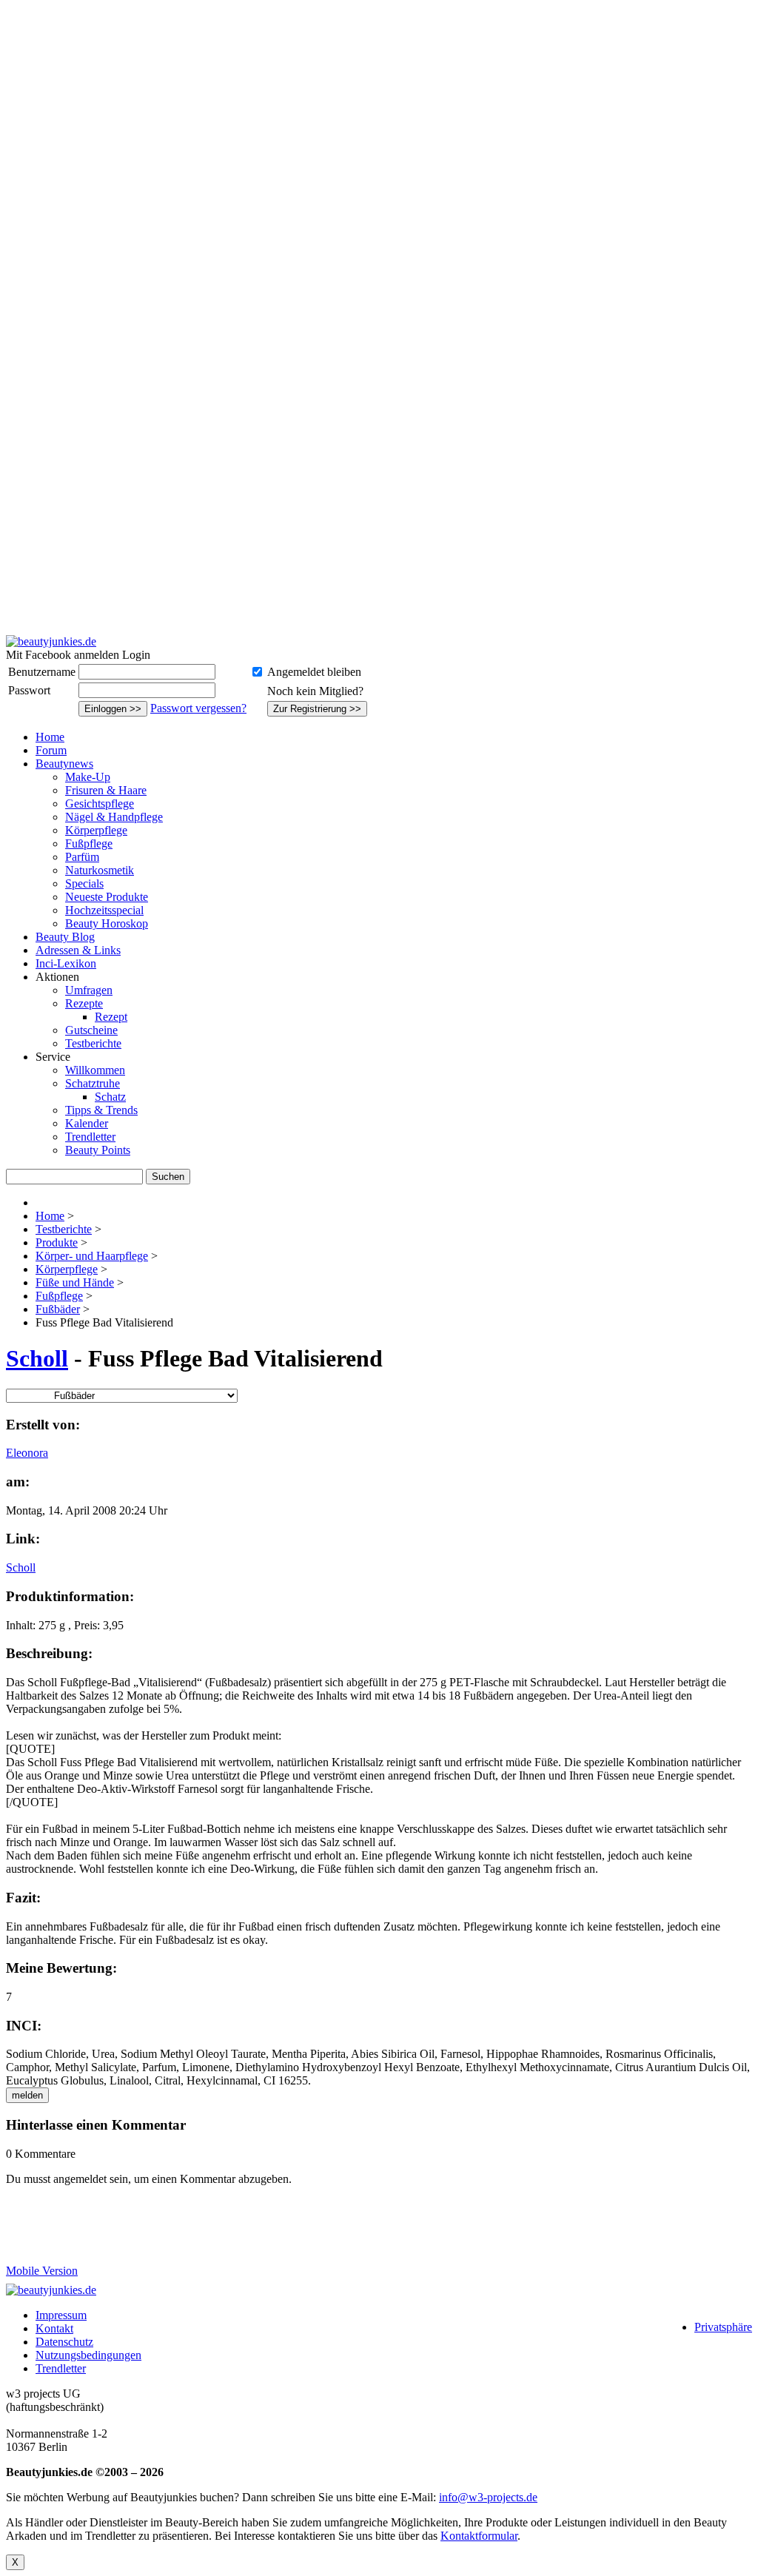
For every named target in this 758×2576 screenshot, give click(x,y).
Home (50, 737)
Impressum (61, 2315)
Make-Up (88, 777)
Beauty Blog (65, 937)
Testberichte (93, 1043)
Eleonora (27, 1453)
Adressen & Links (78, 950)
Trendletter (90, 1137)
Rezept (111, 1017)
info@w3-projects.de (488, 2497)
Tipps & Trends (101, 1110)
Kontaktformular (479, 2536)
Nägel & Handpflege (114, 817)
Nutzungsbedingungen (88, 2355)
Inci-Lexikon (66, 963)
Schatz (110, 1097)
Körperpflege (96, 830)
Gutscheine (91, 1030)
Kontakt (54, 2328)
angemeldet (80, 2179)
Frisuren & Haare (106, 790)
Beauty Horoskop (107, 923)
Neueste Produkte (107, 897)
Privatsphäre (723, 2327)
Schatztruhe (93, 1083)
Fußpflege (89, 843)
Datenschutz (64, 2342)
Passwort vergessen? (198, 708)
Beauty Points (98, 1150)
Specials (84, 883)
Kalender (87, 1123)
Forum (51, 750)
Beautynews (64, 764)
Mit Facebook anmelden (63, 655)
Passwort (29, 690)
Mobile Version (42, 2271)
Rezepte (84, 1003)
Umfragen (89, 990)
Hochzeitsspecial (104, 910)
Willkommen (95, 1070)
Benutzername (42, 672)
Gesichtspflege (100, 804)
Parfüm (82, 857)
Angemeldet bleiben (314, 672)
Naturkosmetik (100, 870)
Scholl (37, 1358)
